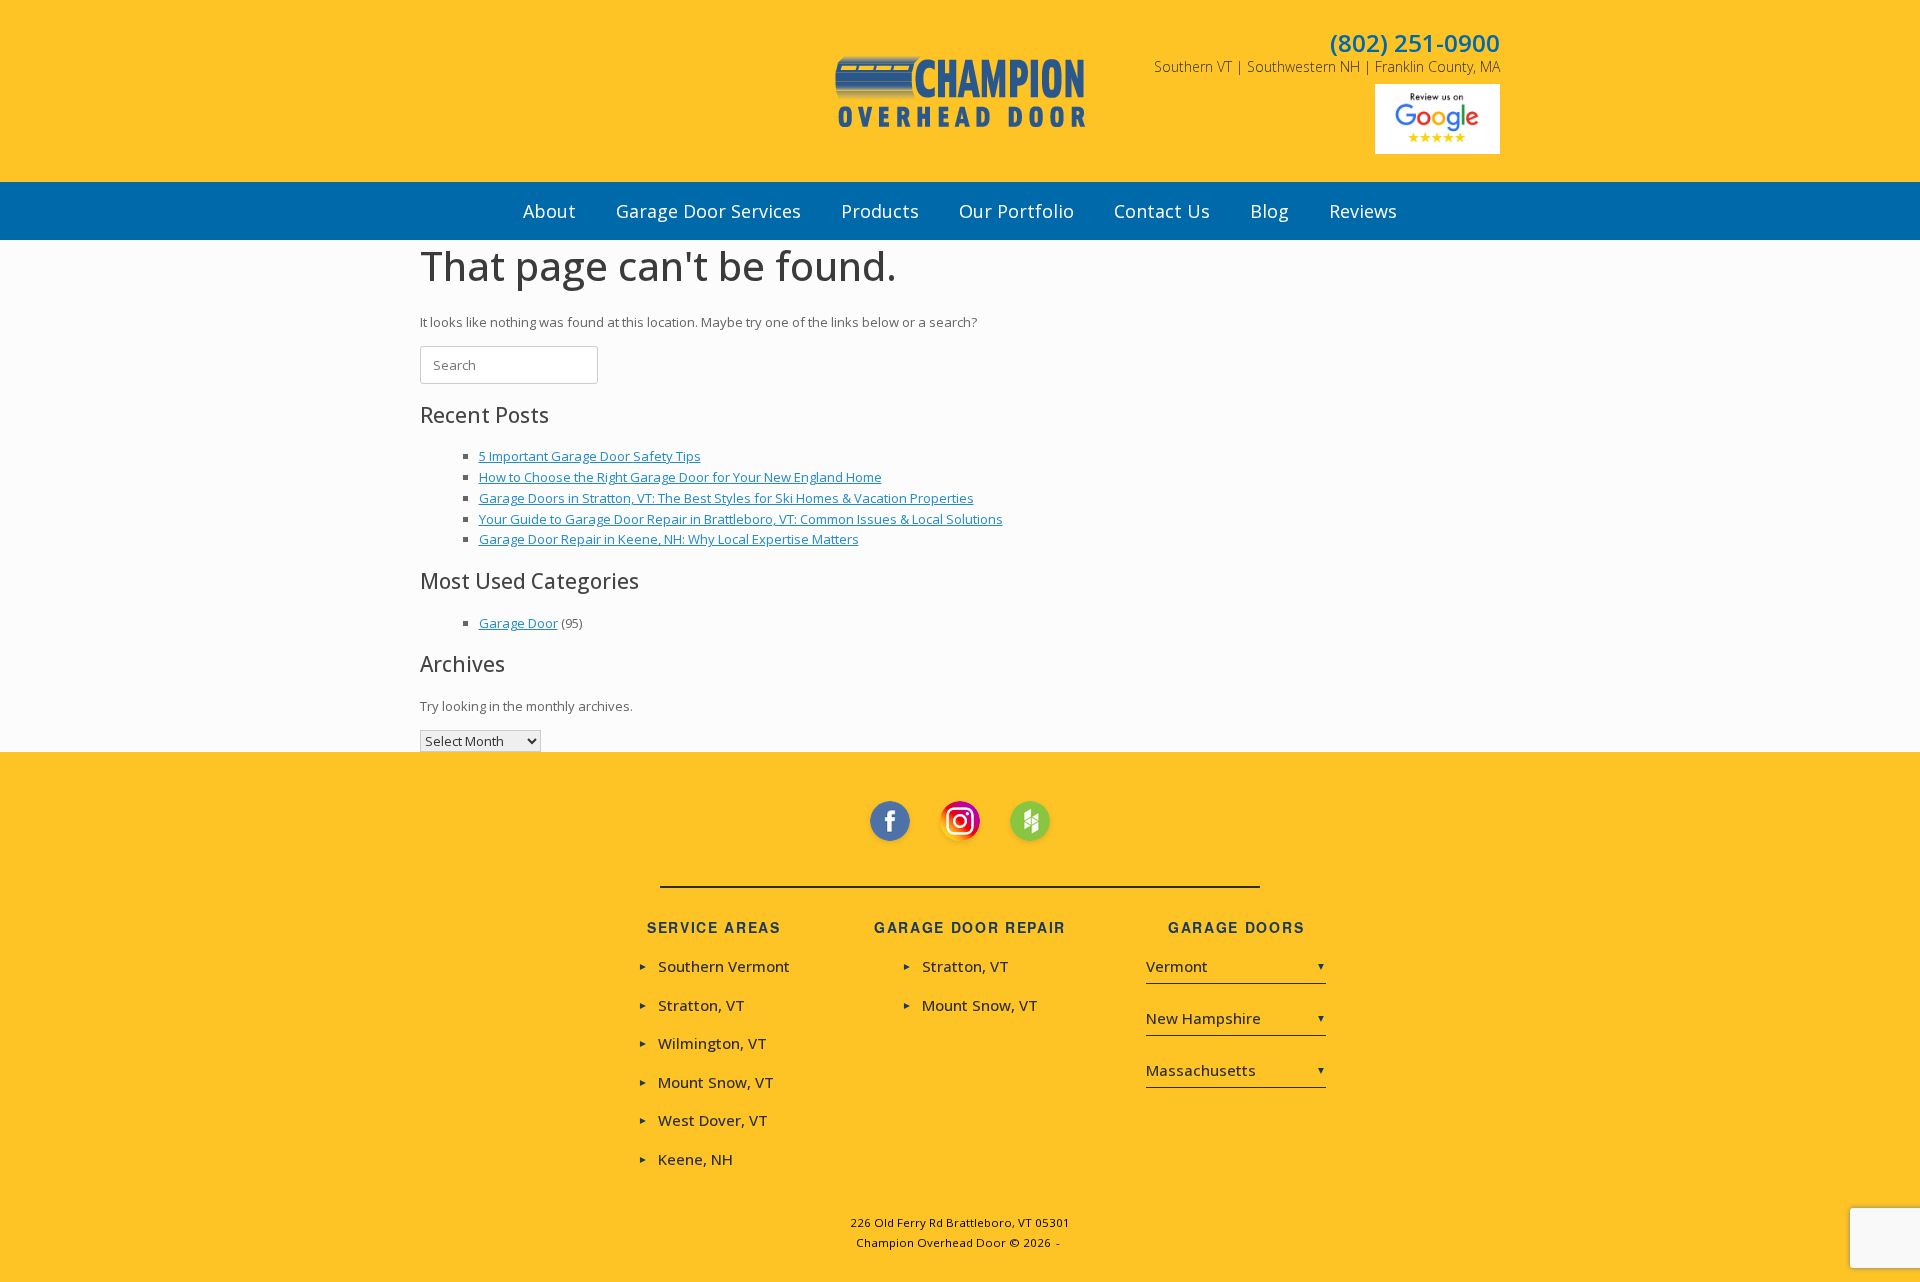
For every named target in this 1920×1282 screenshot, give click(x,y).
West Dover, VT (703, 1120)
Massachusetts (1236, 1070)
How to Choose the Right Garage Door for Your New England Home (680, 477)
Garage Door (518, 623)
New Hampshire (1236, 1018)
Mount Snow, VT (706, 1082)
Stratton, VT (691, 1005)
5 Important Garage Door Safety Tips (590, 456)
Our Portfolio (1016, 211)
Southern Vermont (714, 966)
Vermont (1236, 966)
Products (880, 211)
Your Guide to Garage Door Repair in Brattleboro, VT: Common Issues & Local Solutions (741, 519)
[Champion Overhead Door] (960, 91)
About (549, 211)
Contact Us (1162, 211)
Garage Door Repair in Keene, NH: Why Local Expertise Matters (669, 539)
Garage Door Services (708, 211)
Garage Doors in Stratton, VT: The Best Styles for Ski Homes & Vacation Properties (726, 498)
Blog (1269, 211)
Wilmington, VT (702, 1043)
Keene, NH (685, 1159)
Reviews (1363, 211)
